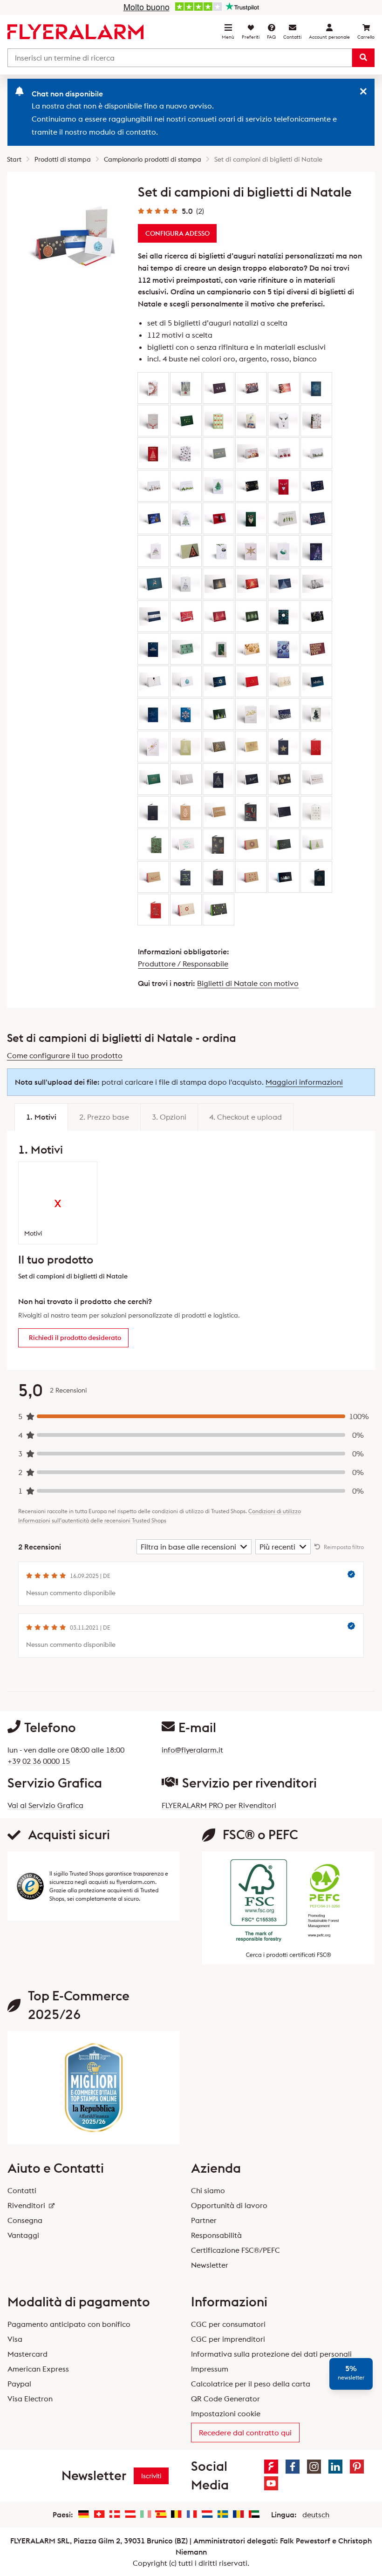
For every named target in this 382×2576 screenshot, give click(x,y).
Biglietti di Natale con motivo (248, 983)
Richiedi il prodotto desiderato (75, 1338)
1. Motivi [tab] (41, 1117)
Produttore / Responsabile (183, 964)
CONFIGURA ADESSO (177, 233)
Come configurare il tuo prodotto (65, 1055)
